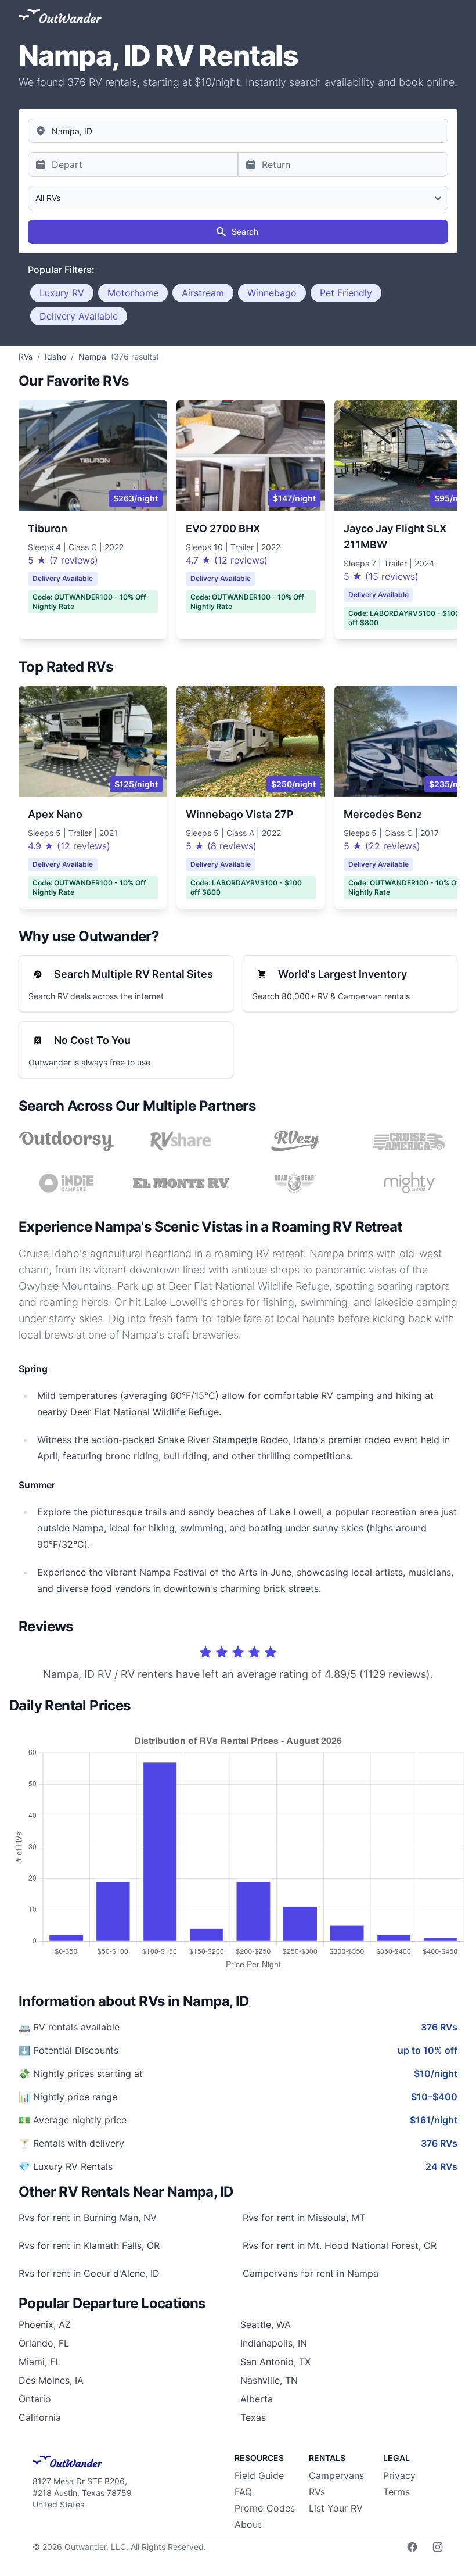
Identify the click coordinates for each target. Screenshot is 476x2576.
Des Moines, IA (51, 2380)
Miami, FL (39, 2362)
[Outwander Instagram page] (438, 2547)
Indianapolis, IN (274, 2343)
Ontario (35, 2399)
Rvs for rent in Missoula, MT (304, 2218)
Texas (253, 2417)
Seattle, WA (266, 2324)
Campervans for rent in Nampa (311, 2273)
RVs (317, 2492)
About (248, 2524)
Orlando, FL (44, 2343)
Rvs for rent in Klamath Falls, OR (89, 2245)
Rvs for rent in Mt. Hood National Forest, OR (340, 2245)
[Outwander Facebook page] (412, 2547)
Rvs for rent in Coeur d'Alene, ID (89, 2273)
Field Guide (259, 2475)
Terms (396, 2492)
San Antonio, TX (275, 2362)
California (40, 2417)
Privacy (399, 2475)
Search (245, 232)
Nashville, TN (269, 2380)
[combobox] (238, 131)
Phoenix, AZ (45, 2324)
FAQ (243, 2492)
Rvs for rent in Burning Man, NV (88, 2218)
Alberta (257, 2399)
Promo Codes (265, 2508)
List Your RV (336, 2508)
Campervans (336, 2475)
